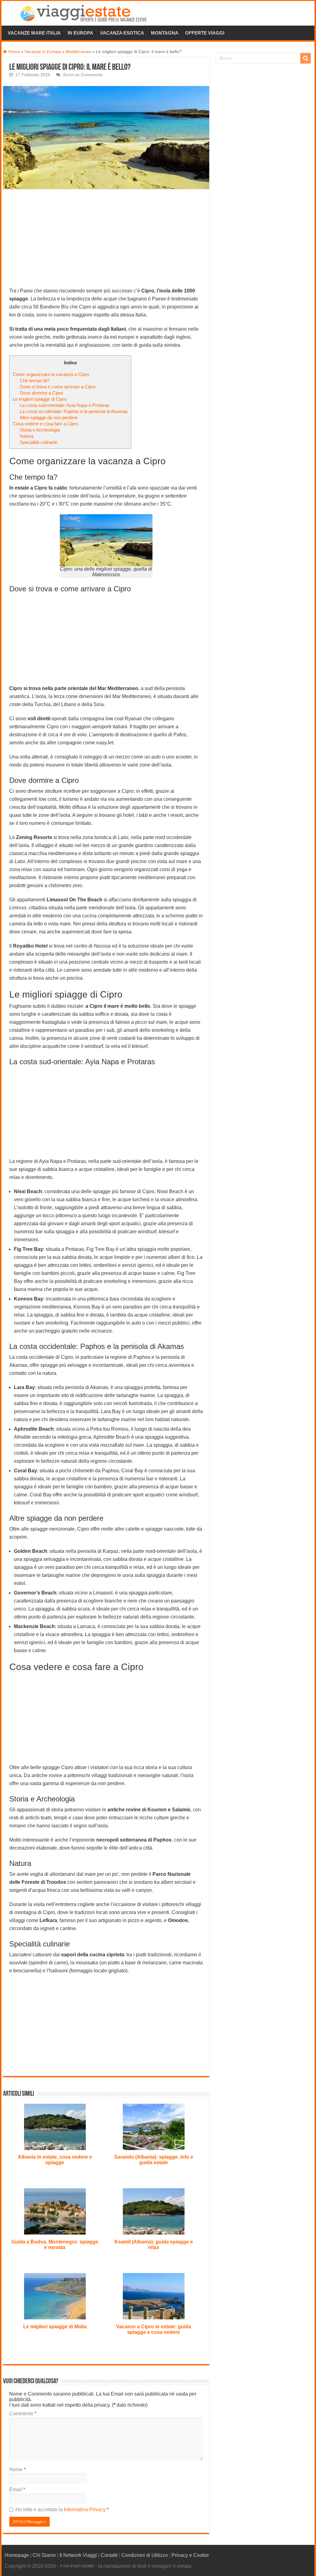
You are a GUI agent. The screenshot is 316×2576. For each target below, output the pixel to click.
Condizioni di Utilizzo (145, 2555)
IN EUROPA (80, 33)
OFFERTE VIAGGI (205, 33)
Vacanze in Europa (43, 52)
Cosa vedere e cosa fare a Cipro (45, 424)
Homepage (17, 2555)
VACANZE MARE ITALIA (34, 33)
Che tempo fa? (35, 380)
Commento (23, 2414)
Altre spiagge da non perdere (49, 418)
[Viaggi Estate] (86, 12)
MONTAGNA (165, 33)
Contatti (109, 2555)
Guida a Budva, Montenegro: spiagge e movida (55, 2245)
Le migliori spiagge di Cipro (40, 399)
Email (17, 2489)
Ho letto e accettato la (62, 2510)
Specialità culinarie (38, 442)
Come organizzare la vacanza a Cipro (51, 374)
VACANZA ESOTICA (122, 33)
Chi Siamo (44, 2555)
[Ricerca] (306, 58)
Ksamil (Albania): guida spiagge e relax (154, 2245)
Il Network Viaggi (78, 2555)
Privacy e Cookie (190, 2555)
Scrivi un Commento (83, 75)
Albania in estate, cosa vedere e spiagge (55, 2160)
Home (14, 52)
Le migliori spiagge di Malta (55, 2327)
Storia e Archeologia (40, 430)
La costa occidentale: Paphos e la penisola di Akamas (74, 411)
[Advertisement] (106, 241)
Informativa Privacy (85, 2510)
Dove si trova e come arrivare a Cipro (58, 387)
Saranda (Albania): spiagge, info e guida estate (154, 2160)
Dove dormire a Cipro (41, 393)
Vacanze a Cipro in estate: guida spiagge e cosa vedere (154, 2329)
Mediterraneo (79, 52)
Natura (27, 436)
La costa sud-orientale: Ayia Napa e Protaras (65, 405)
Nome (17, 2469)
